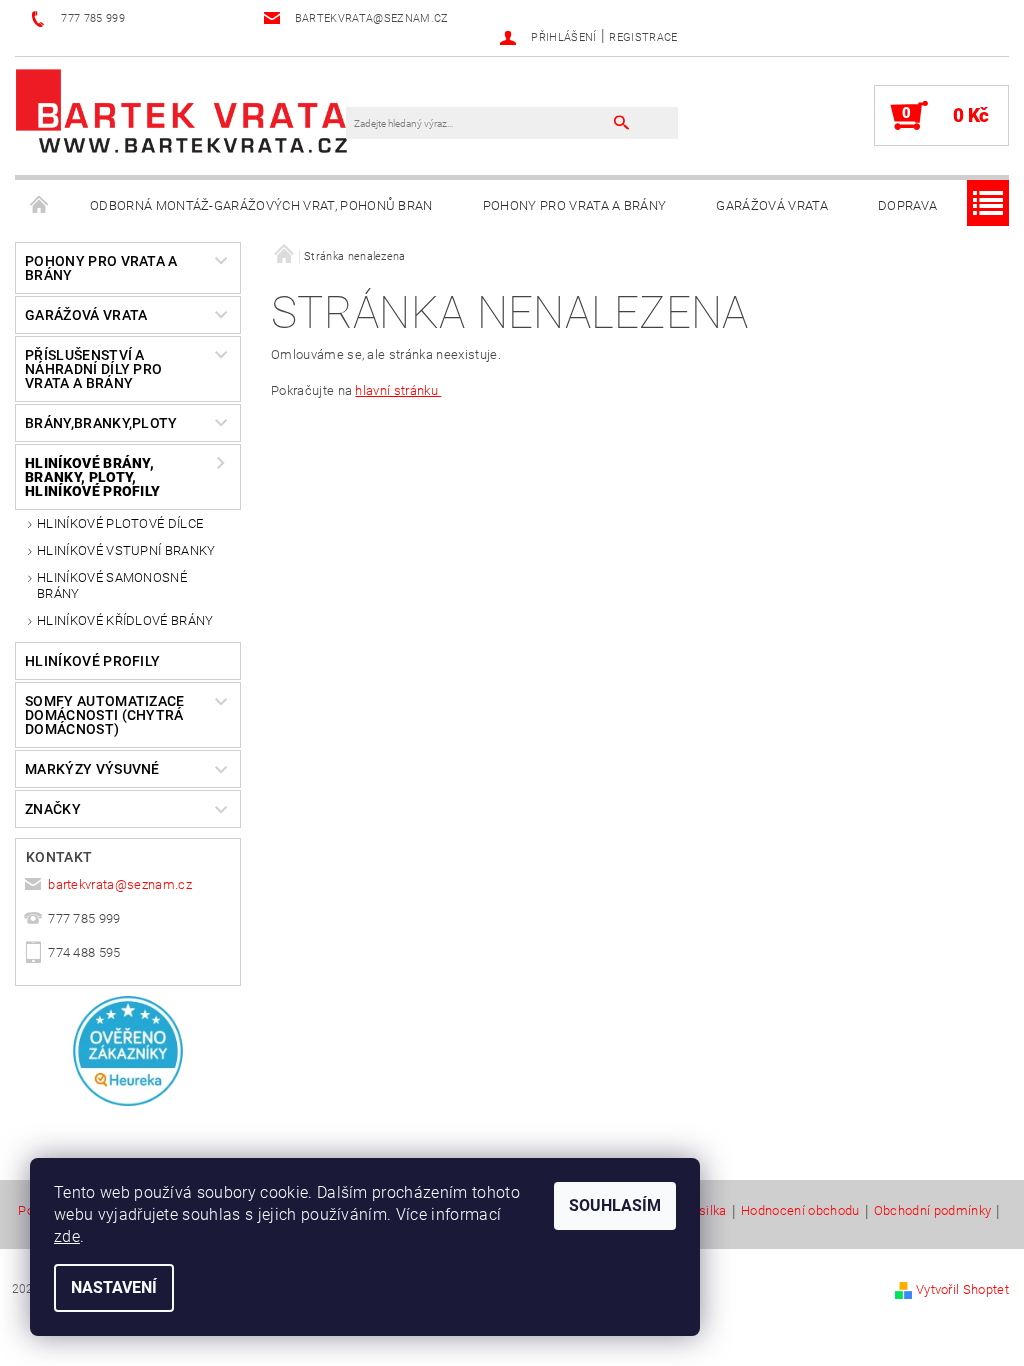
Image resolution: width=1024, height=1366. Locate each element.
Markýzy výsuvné (92, 769)
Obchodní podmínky (932, 1211)
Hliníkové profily (92, 661)
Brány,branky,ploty (101, 423)
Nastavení (114, 1287)
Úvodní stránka (40, 206)
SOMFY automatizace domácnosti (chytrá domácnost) (105, 715)
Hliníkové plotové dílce (120, 523)
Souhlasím (615, 1205)
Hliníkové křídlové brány (125, 620)
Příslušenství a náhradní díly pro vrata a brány (93, 369)
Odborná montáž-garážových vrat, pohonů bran (261, 205)
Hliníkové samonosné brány (112, 585)
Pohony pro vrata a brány (575, 205)
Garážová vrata (771, 205)
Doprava (907, 205)
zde (67, 1236)
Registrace (643, 37)
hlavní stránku (398, 390)
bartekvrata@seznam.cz (120, 884)
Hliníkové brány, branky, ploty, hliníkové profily (92, 477)
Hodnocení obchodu (800, 1211)
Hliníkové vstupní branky (126, 550)
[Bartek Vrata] (181, 110)
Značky (53, 809)
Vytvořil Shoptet (962, 1289)
